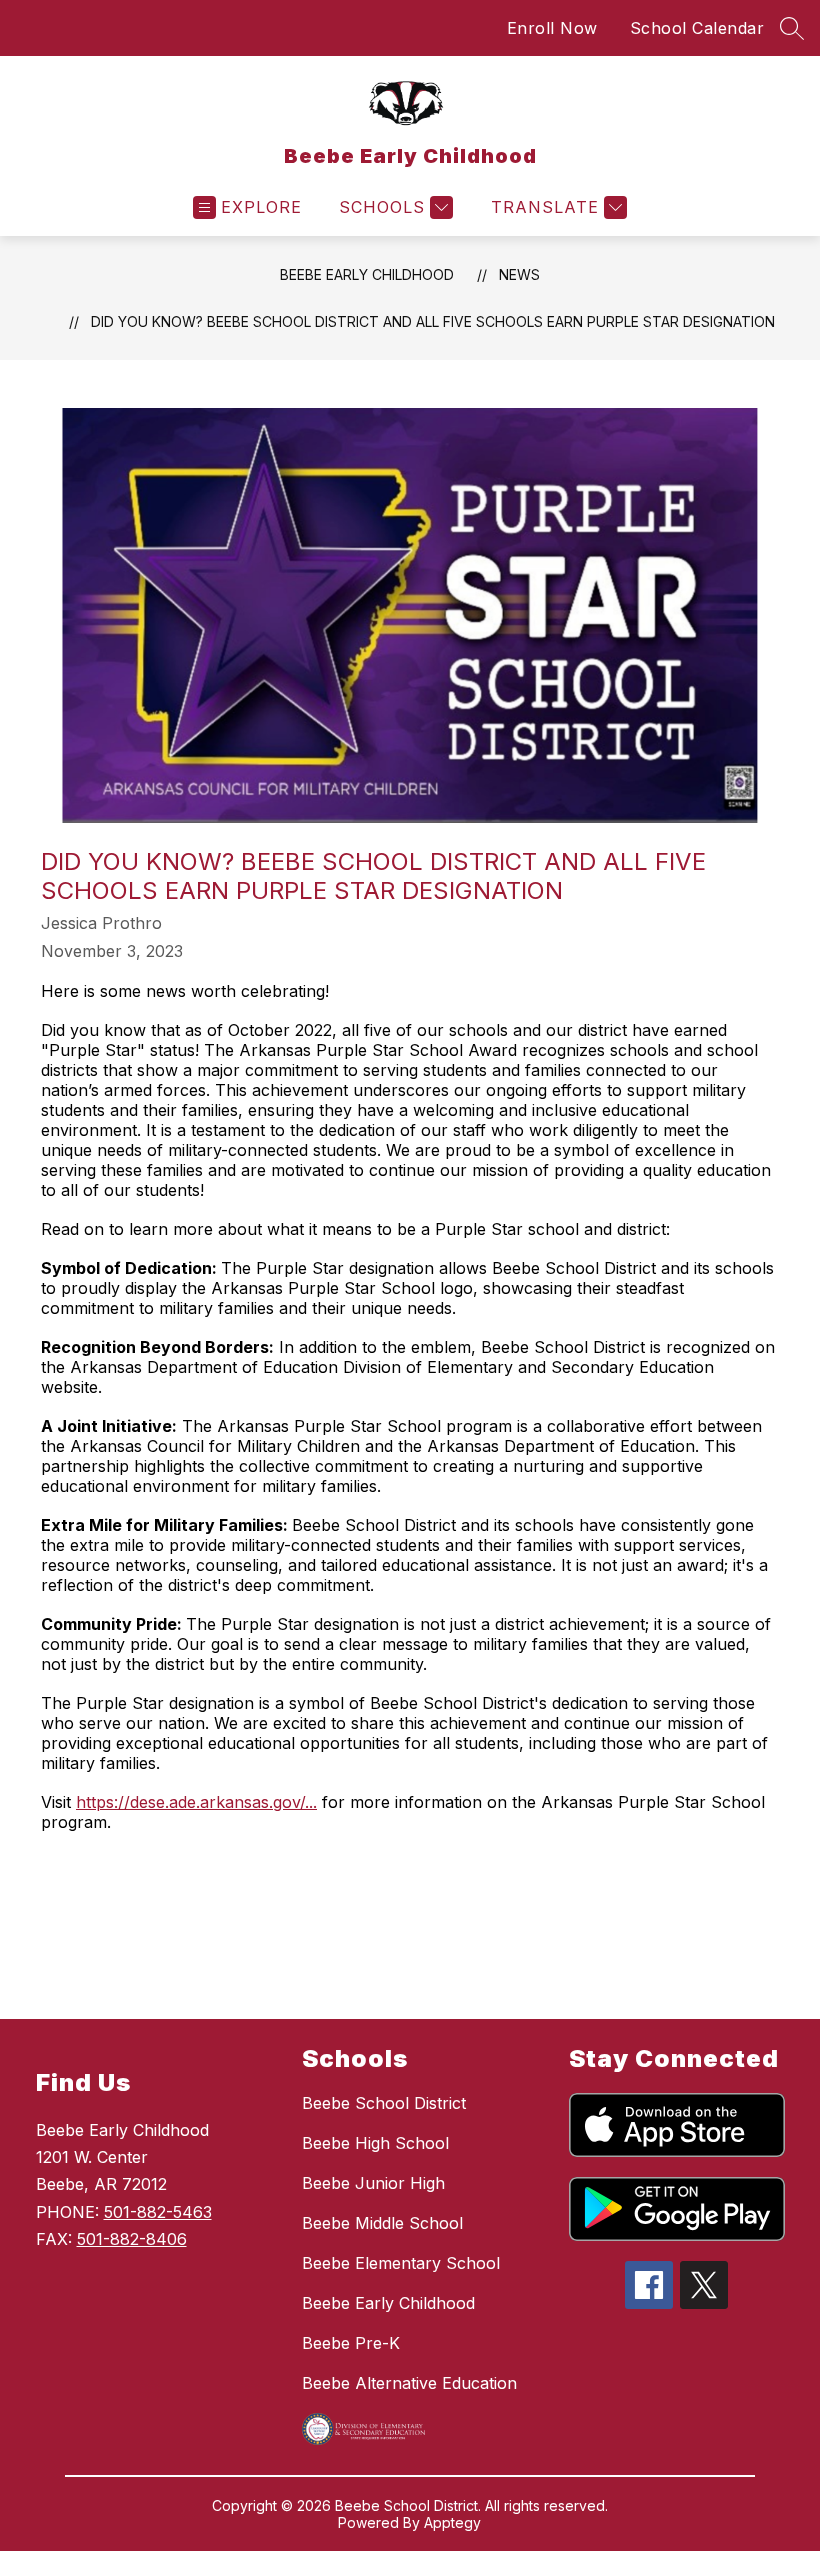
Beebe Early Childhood (367, 274)
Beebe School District (384, 2103)
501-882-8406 (132, 2239)
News (519, 274)
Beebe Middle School (382, 2223)
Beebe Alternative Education (409, 2383)
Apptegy (452, 2522)
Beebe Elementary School (401, 2263)
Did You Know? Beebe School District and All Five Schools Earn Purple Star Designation (433, 321)
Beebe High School (375, 2143)
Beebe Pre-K (351, 2343)
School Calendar (697, 28)
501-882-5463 (158, 2212)
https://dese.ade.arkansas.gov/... (196, 1802)
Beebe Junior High (373, 2183)
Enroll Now (552, 28)
